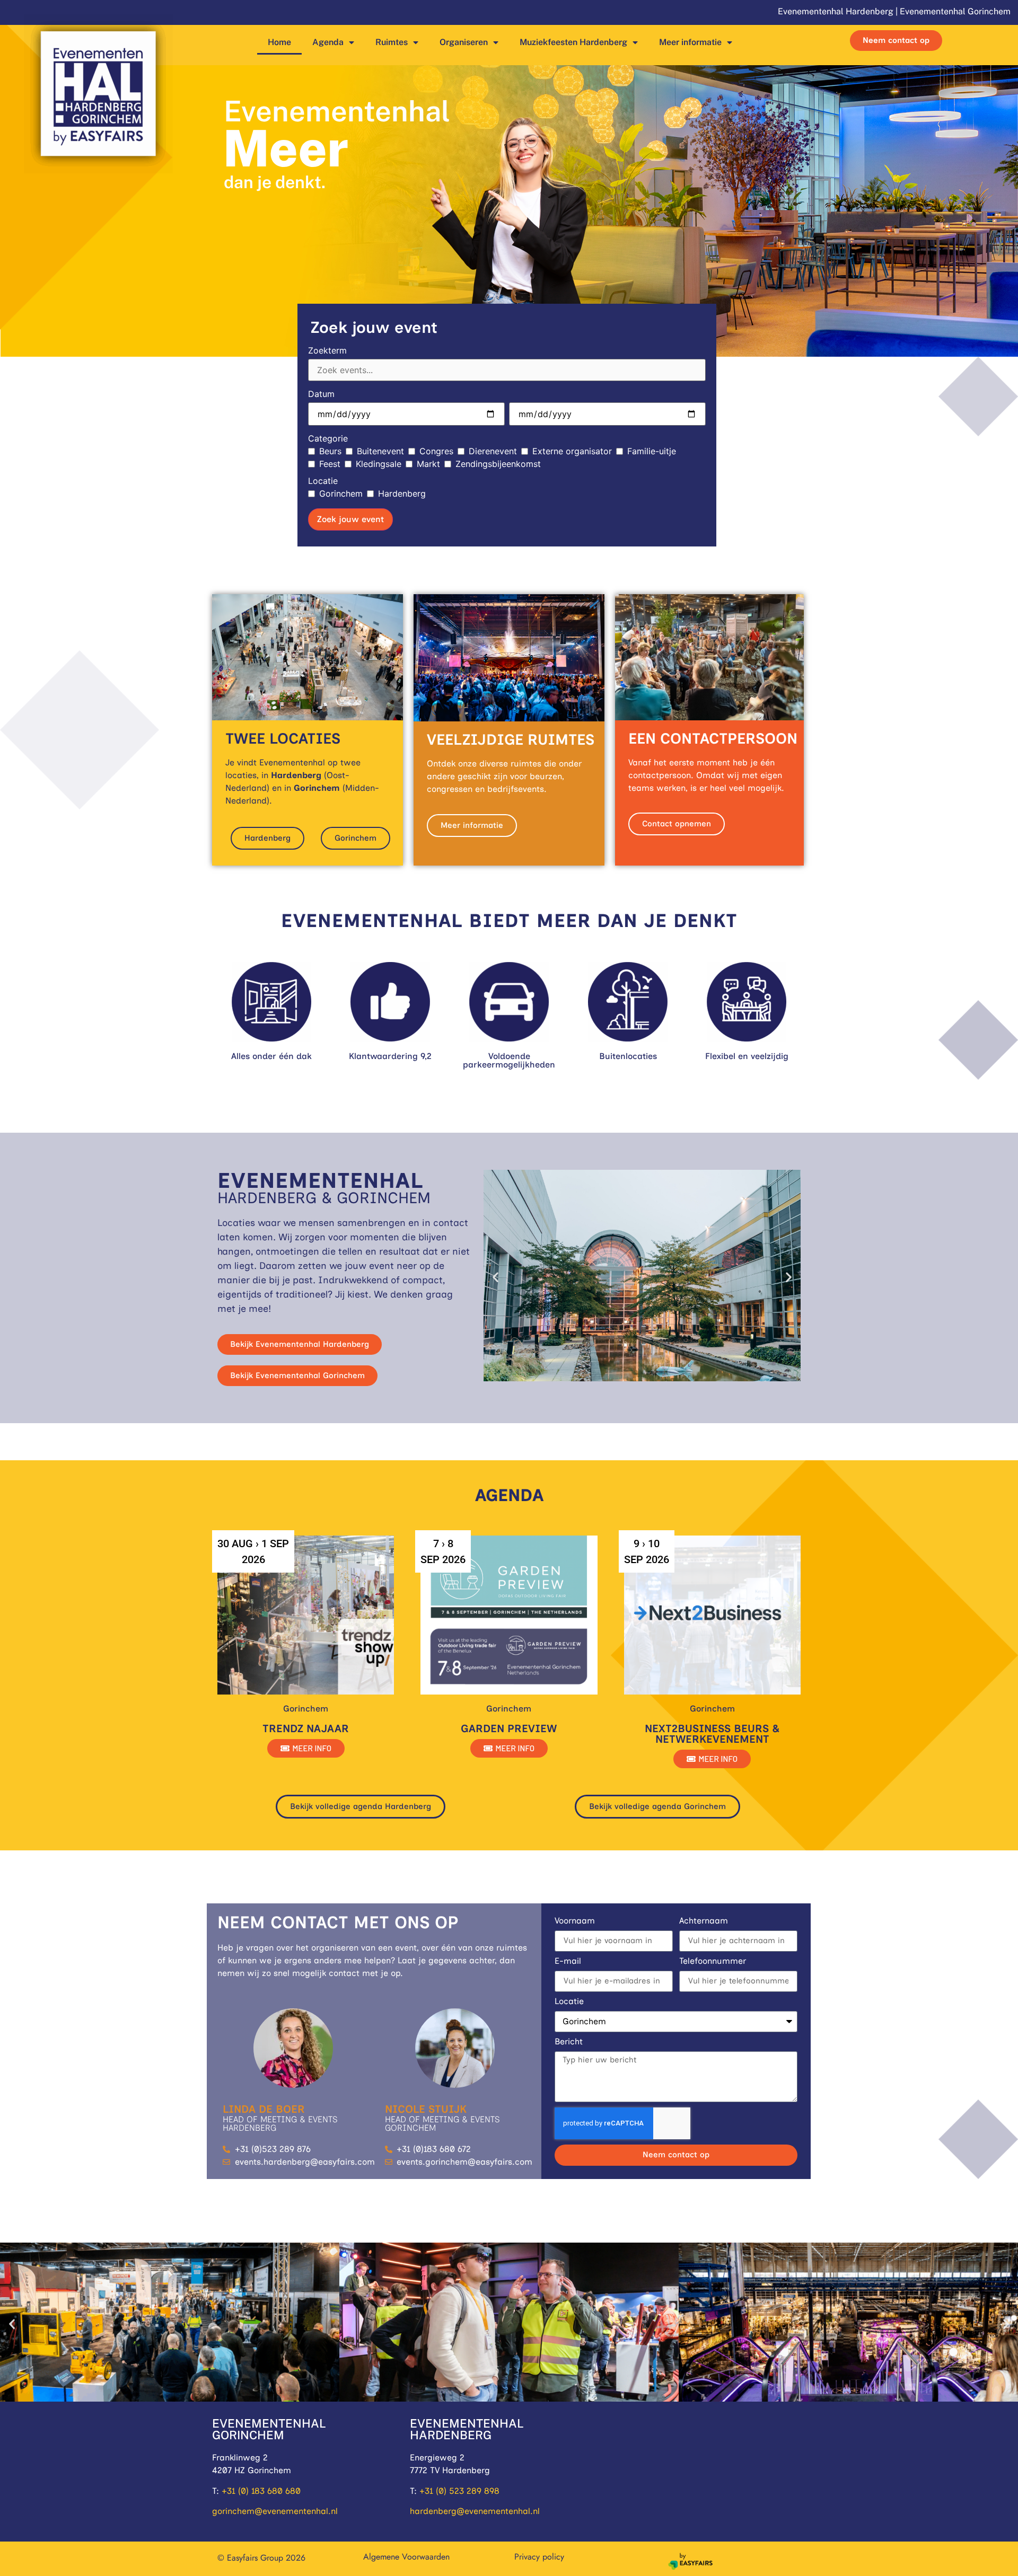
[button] (495, 1277)
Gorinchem (341, 493)
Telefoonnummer (713, 1961)
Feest (330, 464)
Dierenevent (493, 451)
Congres (436, 451)
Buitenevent (380, 451)
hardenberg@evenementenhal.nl (475, 2511)
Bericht (569, 2042)
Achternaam (704, 1921)
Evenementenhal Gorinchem (955, 11)
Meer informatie (690, 42)
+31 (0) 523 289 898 (459, 2491)
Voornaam (575, 1921)
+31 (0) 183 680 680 (261, 2491)
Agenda (328, 42)
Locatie (323, 481)
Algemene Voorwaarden (406, 2557)
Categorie (328, 438)
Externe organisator (572, 451)
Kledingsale (379, 464)
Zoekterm (327, 350)
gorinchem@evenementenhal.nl (275, 2511)
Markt (428, 464)
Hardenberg (402, 493)
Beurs (330, 451)
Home (279, 42)
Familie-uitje (652, 451)
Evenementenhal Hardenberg (836, 11)
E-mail (568, 1961)
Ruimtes (392, 42)
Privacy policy (539, 2557)
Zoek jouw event (350, 519)
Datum (321, 394)
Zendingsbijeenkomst (498, 464)
